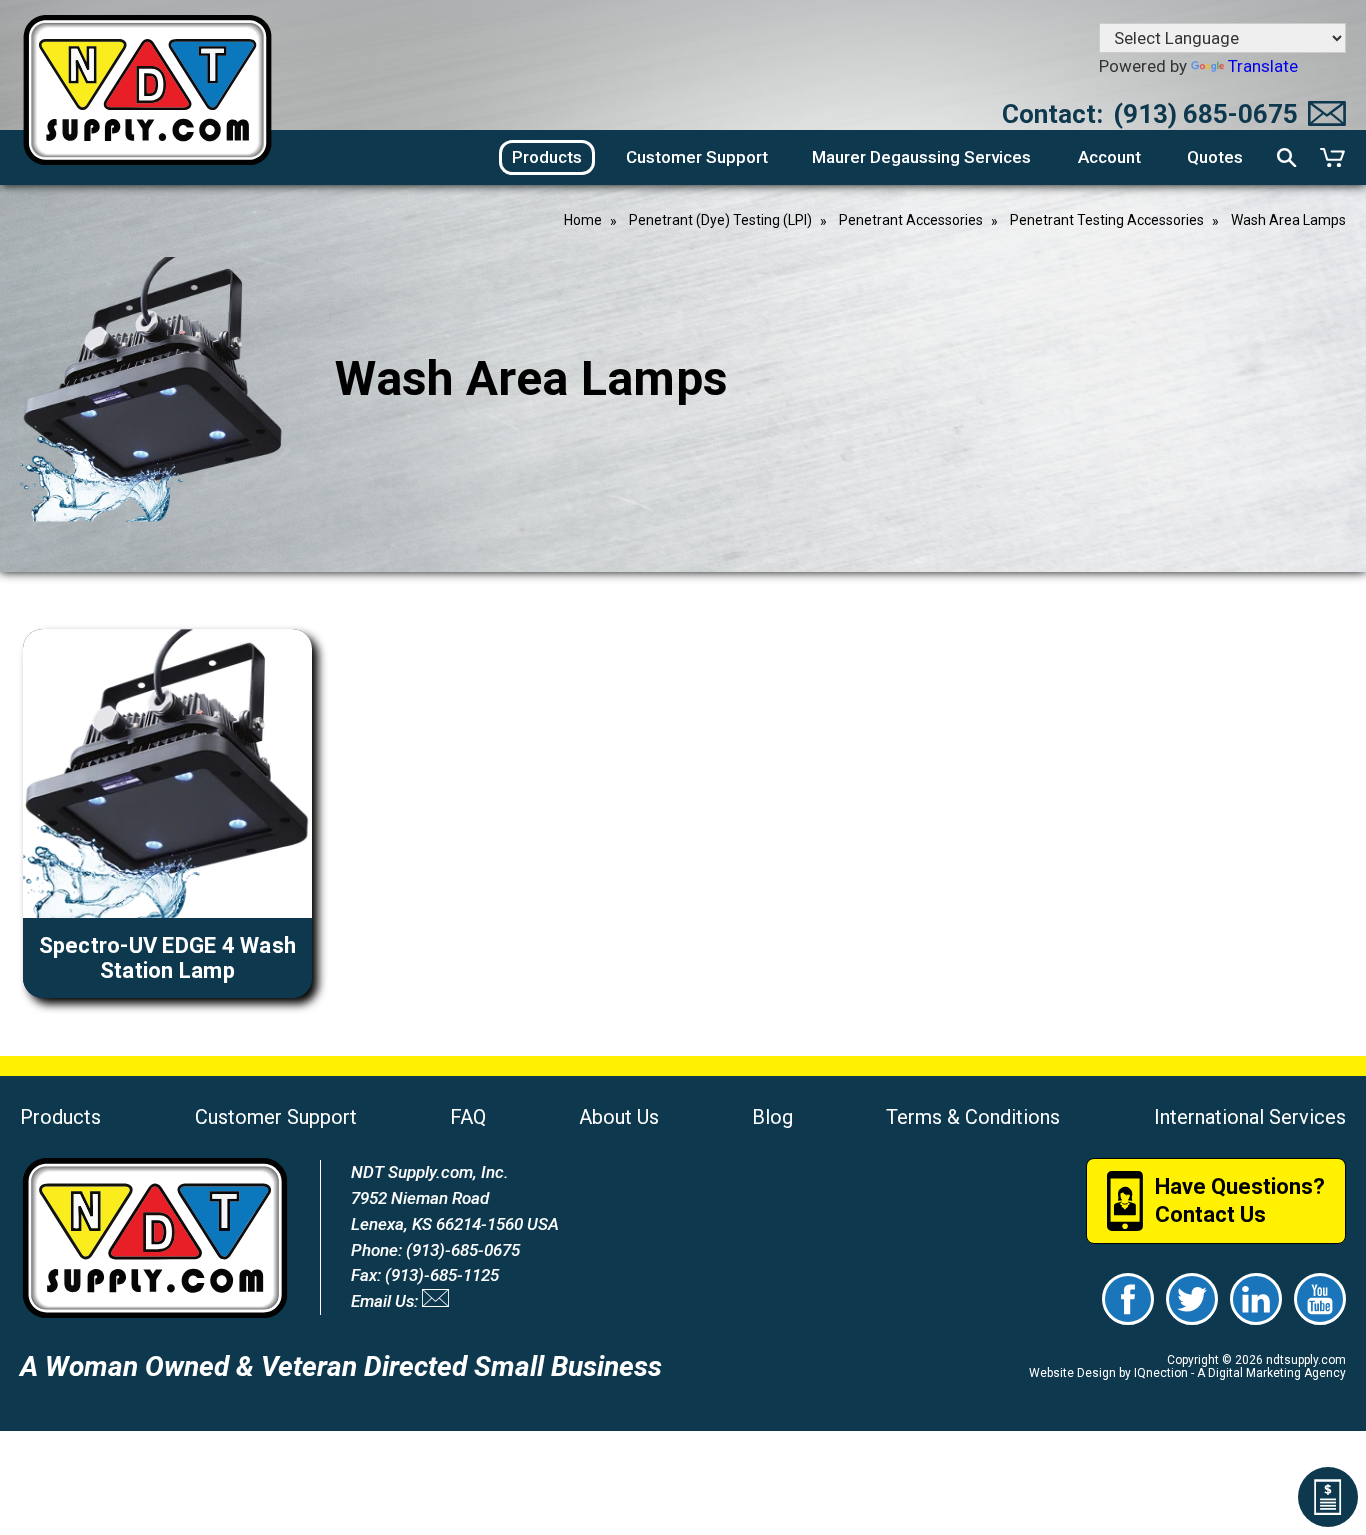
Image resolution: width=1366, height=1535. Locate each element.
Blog (772, 1117)
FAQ (468, 1117)
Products (60, 1117)
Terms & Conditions (973, 1117)
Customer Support (276, 1117)
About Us (619, 1117)
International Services (1250, 1117)
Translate (1263, 66)
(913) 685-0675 (1205, 114)
